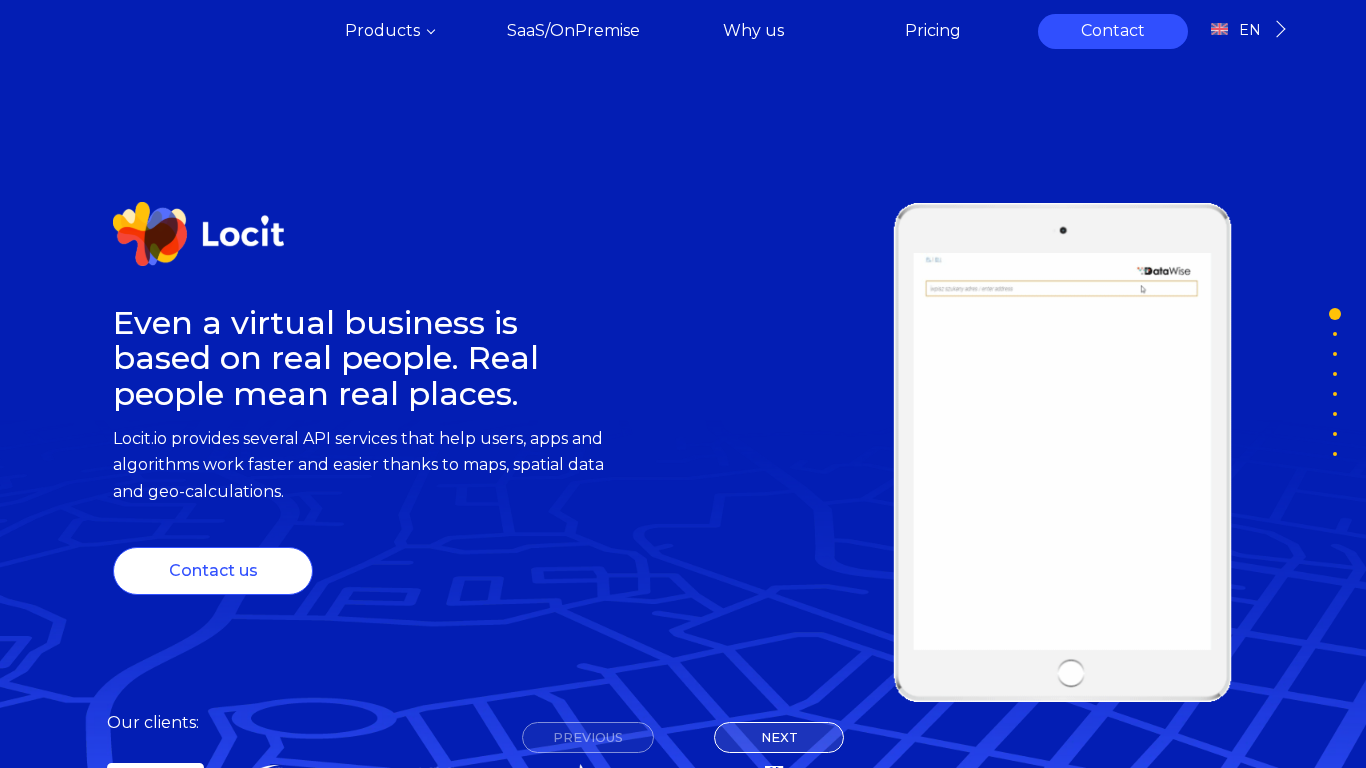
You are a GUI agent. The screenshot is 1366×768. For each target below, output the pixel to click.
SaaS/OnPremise (573, 30)
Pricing (933, 30)
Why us (753, 30)
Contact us (213, 570)
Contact (1113, 30)
